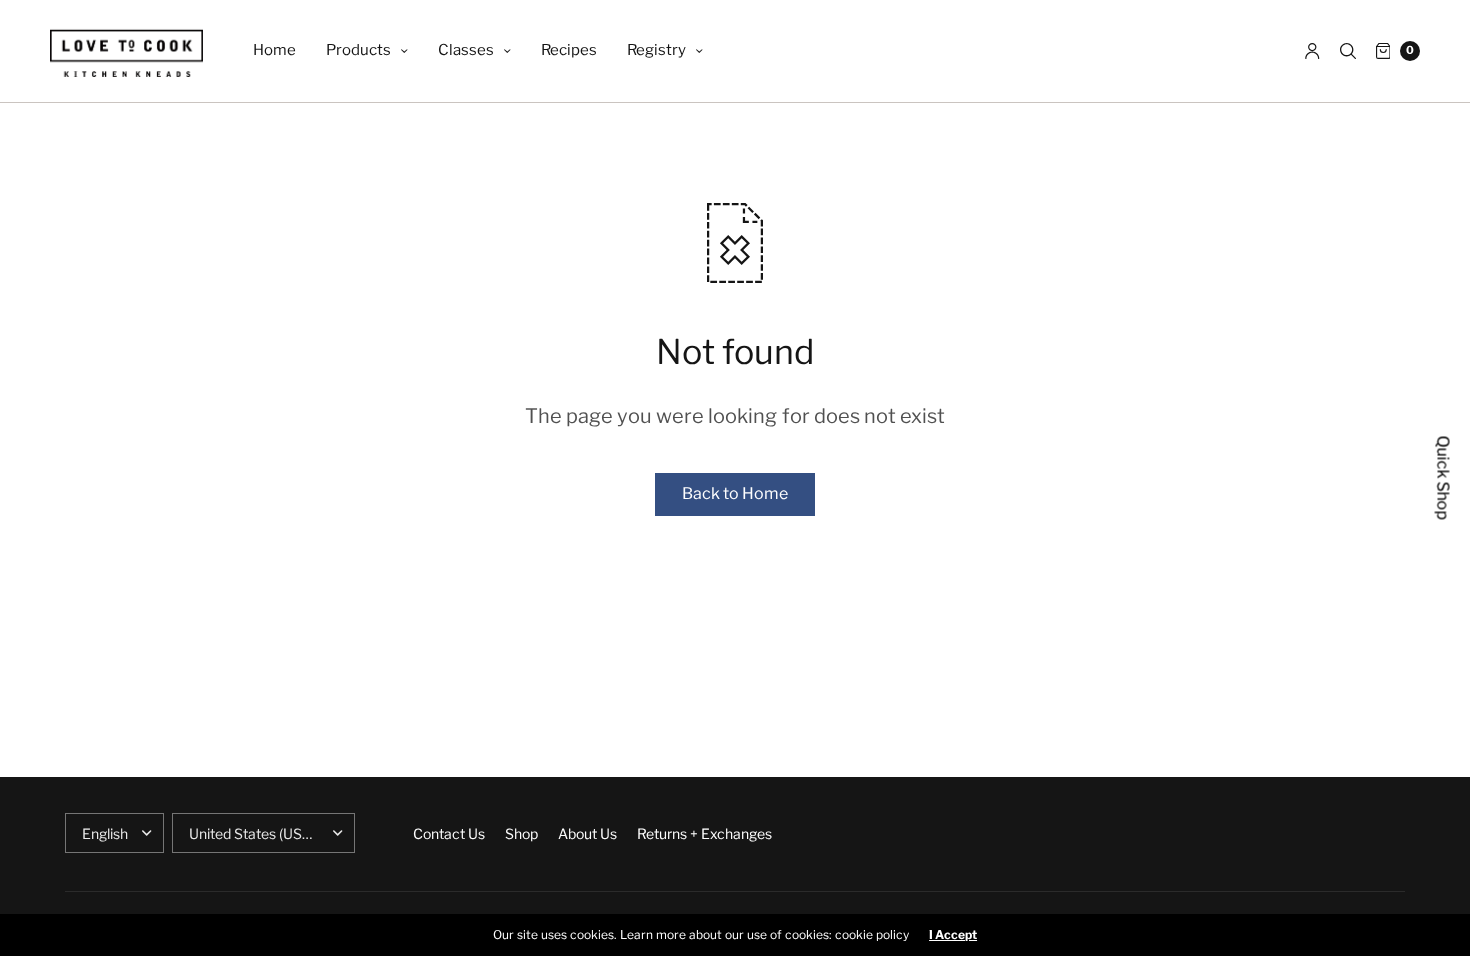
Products (358, 50)
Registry (656, 50)
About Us (587, 833)
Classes (466, 50)
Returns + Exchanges (704, 833)
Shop (521, 833)
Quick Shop (1443, 478)
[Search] (1348, 51)
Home (274, 50)
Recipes (569, 50)
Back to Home (735, 493)
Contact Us (449, 833)
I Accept (953, 935)
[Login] (1312, 51)
